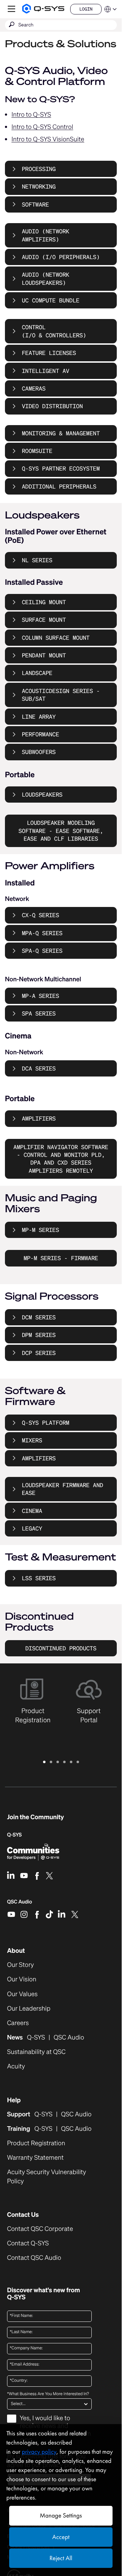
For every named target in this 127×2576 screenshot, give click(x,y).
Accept (61, 2537)
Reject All (61, 2558)
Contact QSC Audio (34, 2258)
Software (35, 204)
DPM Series (39, 1335)
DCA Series (39, 1068)
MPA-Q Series (42, 933)
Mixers (32, 1440)
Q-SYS (14, 1835)
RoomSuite (37, 451)
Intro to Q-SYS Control (43, 127)
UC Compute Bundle (51, 300)
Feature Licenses (49, 353)
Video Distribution (52, 406)
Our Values (22, 1994)
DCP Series (39, 1353)
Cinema (32, 1511)
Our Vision (22, 1979)
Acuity (16, 2066)
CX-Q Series (41, 915)
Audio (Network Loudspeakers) (46, 278)
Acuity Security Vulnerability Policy (47, 2177)
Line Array (39, 717)
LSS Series (39, 1578)
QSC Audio (20, 1904)
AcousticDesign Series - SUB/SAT (61, 695)
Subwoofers (39, 752)
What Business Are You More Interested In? (48, 2394)
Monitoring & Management (61, 433)
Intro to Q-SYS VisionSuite (48, 139)
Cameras (34, 388)
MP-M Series (41, 1230)
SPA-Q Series (42, 951)
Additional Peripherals (59, 486)
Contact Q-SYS (28, 2243)
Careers (18, 2023)
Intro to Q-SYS (31, 115)
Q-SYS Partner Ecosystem (61, 468)
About (16, 1951)
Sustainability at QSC (36, 2052)
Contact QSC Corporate (40, 2229)
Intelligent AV (46, 371)
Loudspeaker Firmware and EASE (62, 1489)
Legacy (32, 1528)
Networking (39, 186)
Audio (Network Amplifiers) (46, 235)
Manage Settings (61, 2516)
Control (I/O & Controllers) (54, 331)
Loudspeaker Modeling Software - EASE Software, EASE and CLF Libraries (61, 831)
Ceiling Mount (44, 602)
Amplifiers (39, 1118)
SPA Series (39, 1013)
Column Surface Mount (56, 638)
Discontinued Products (61, 1648)
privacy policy (39, 2452)
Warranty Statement (35, 2158)
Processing (39, 169)
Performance (41, 734)
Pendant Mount (44, 655)
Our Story (20, 1965)
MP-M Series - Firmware (61, 1258)
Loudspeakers (42, 795)
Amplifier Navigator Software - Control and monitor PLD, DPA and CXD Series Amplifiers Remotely (61, 1159)
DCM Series (39, 1317)
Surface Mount (44, 620)
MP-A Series (41, 996)
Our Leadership (29, 2009)
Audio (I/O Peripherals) (61, 257)
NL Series (37, 560)
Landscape (37, 673)
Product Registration (36, 2143)
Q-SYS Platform (46, 1423)
